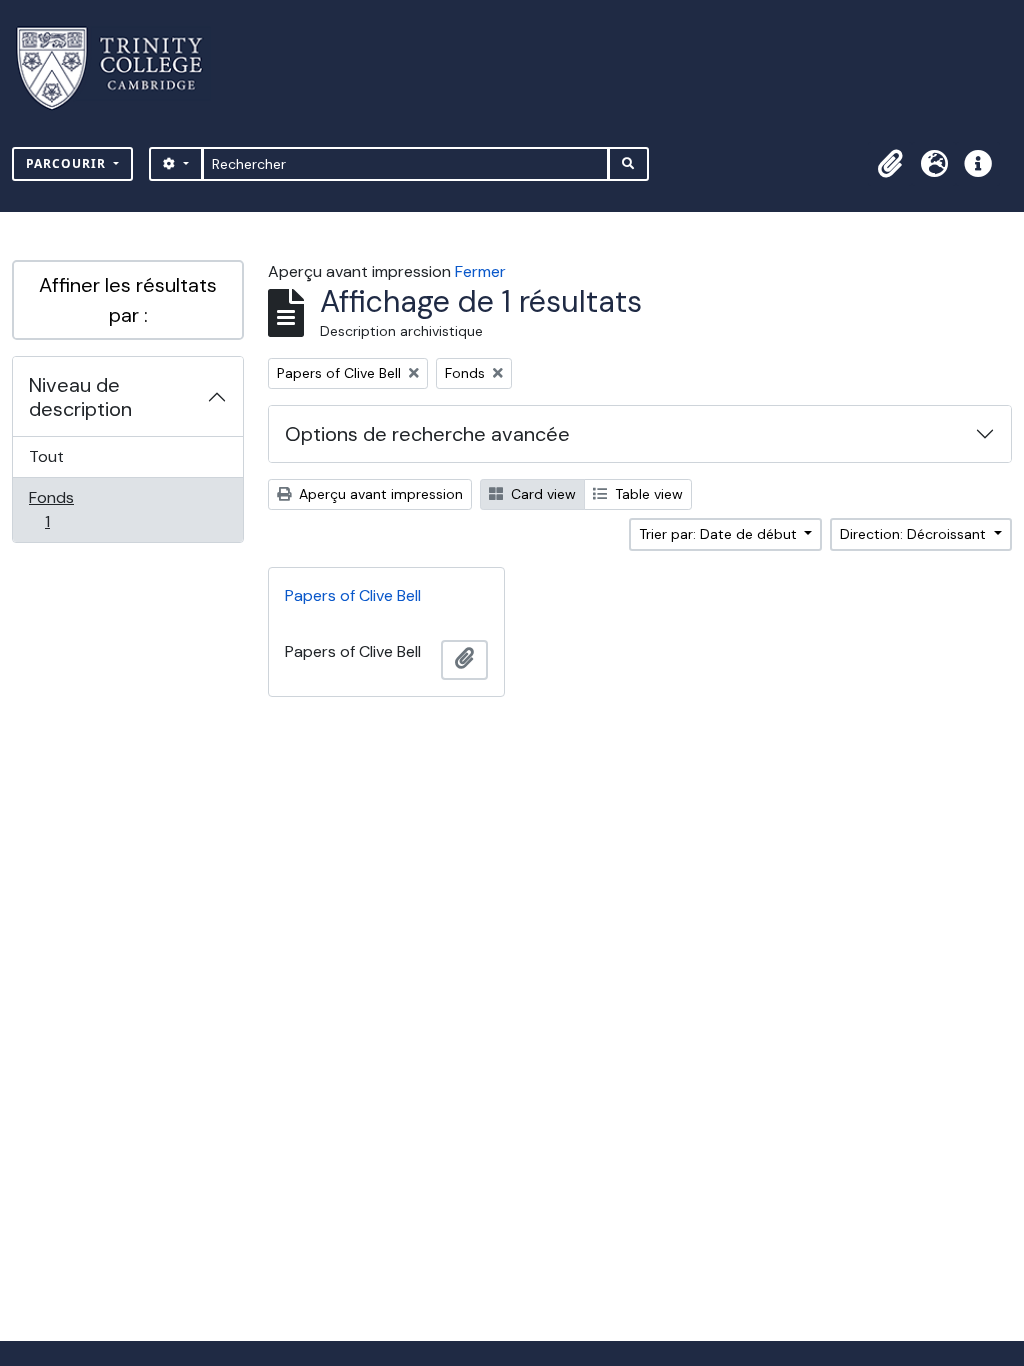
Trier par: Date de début (720, 534)
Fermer (480, 271)
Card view (541, 494)
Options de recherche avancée (427, 434)
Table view (647, 494)
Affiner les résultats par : (128, 300)
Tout (46, 456)
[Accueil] (121, 68)
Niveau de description (80, 397)
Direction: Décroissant (915, 534)
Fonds (69, 509)
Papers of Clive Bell (353, 595)
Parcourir (68, 163)
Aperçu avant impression (379, 494)
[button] (890, 164)
